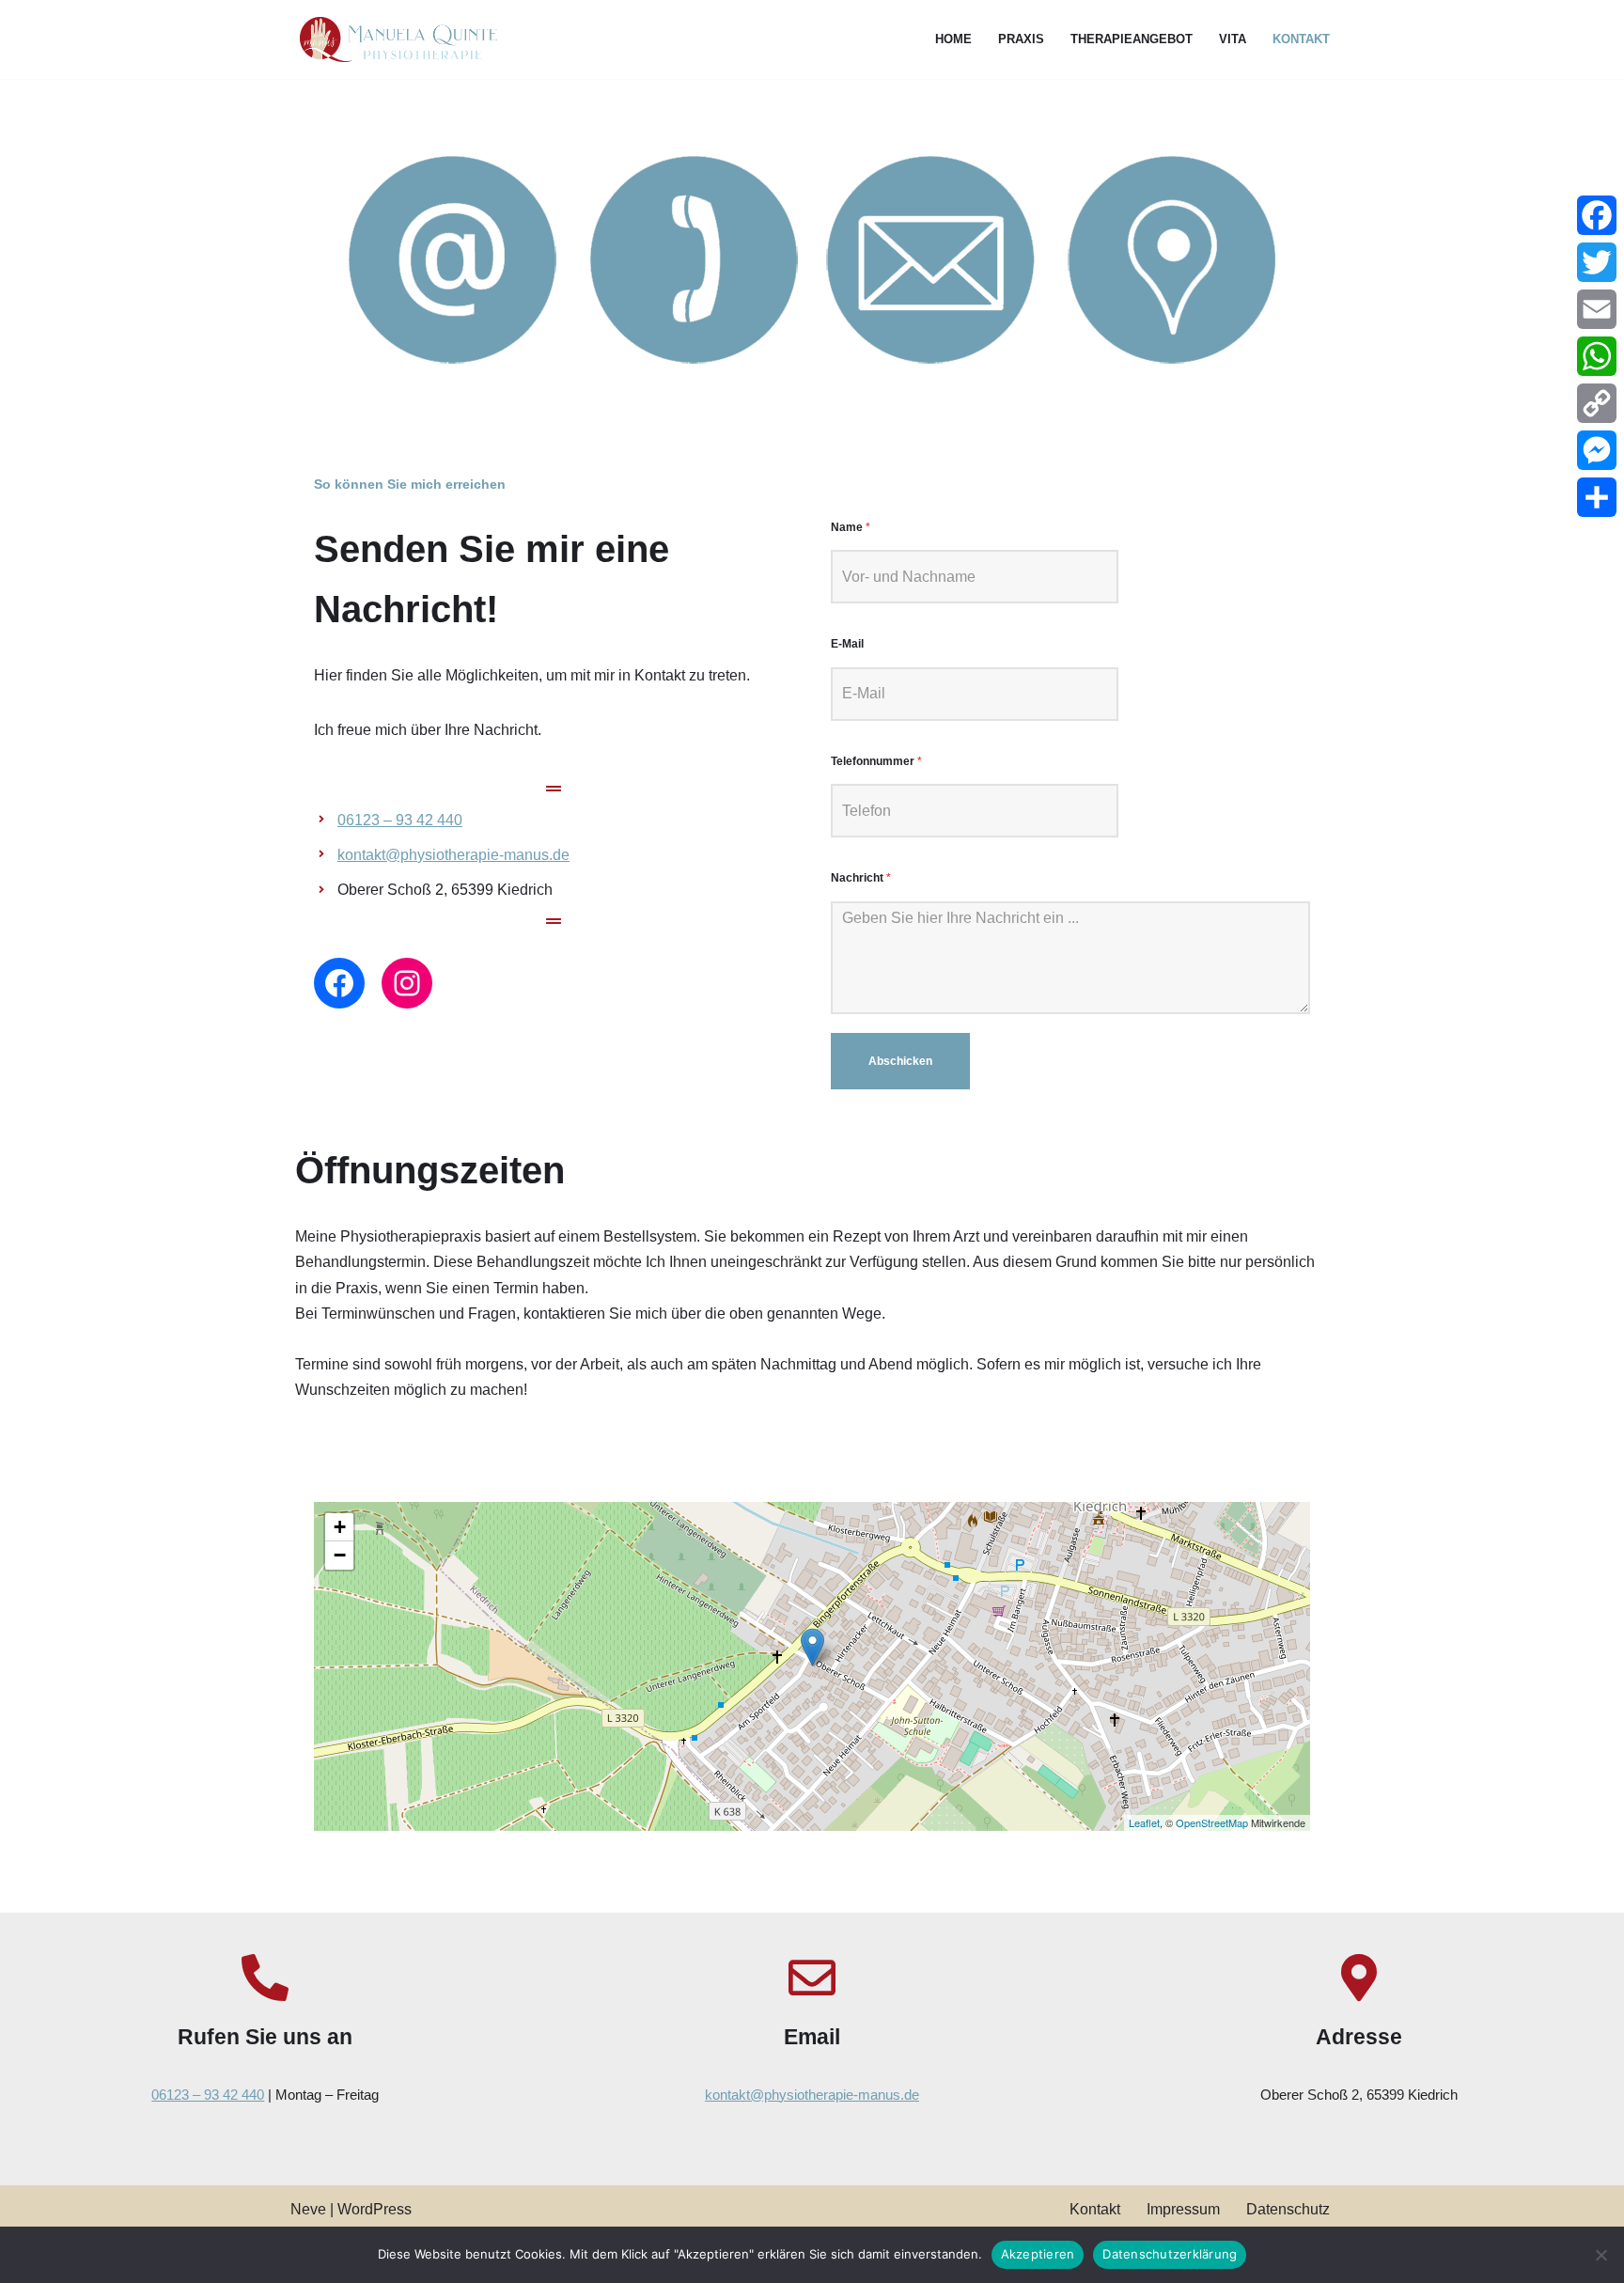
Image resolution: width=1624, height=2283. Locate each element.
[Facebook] (339, 983)
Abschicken (900, 1061)
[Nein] (1601, 2255)
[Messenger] (1597, 450)
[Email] (1597, 309)
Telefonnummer (876, 761)
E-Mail (847, 644)
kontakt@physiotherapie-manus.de (453, 855)
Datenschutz (1288, 2209)
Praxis (1021, 39)
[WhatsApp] (1597, 356)
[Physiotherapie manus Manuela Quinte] (394, 39)
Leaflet (1144, 1822)
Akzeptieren (1038, 2254)
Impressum (1183, 2209)
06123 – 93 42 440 (400, 820)
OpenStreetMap (1212, 1822)
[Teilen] (1597, 497)
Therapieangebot (1132, 39)
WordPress (375, 2209)
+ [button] (340, 1527)
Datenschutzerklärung (1170, 2254)
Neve (308, 2209)
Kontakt (1301, 39)
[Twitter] (1597, 262)
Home (953, 39)
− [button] (340, 1555)
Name (851, 527)
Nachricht (861, 878)
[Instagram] (407, 983)
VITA (1233, 39)
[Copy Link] (1597, 403)
